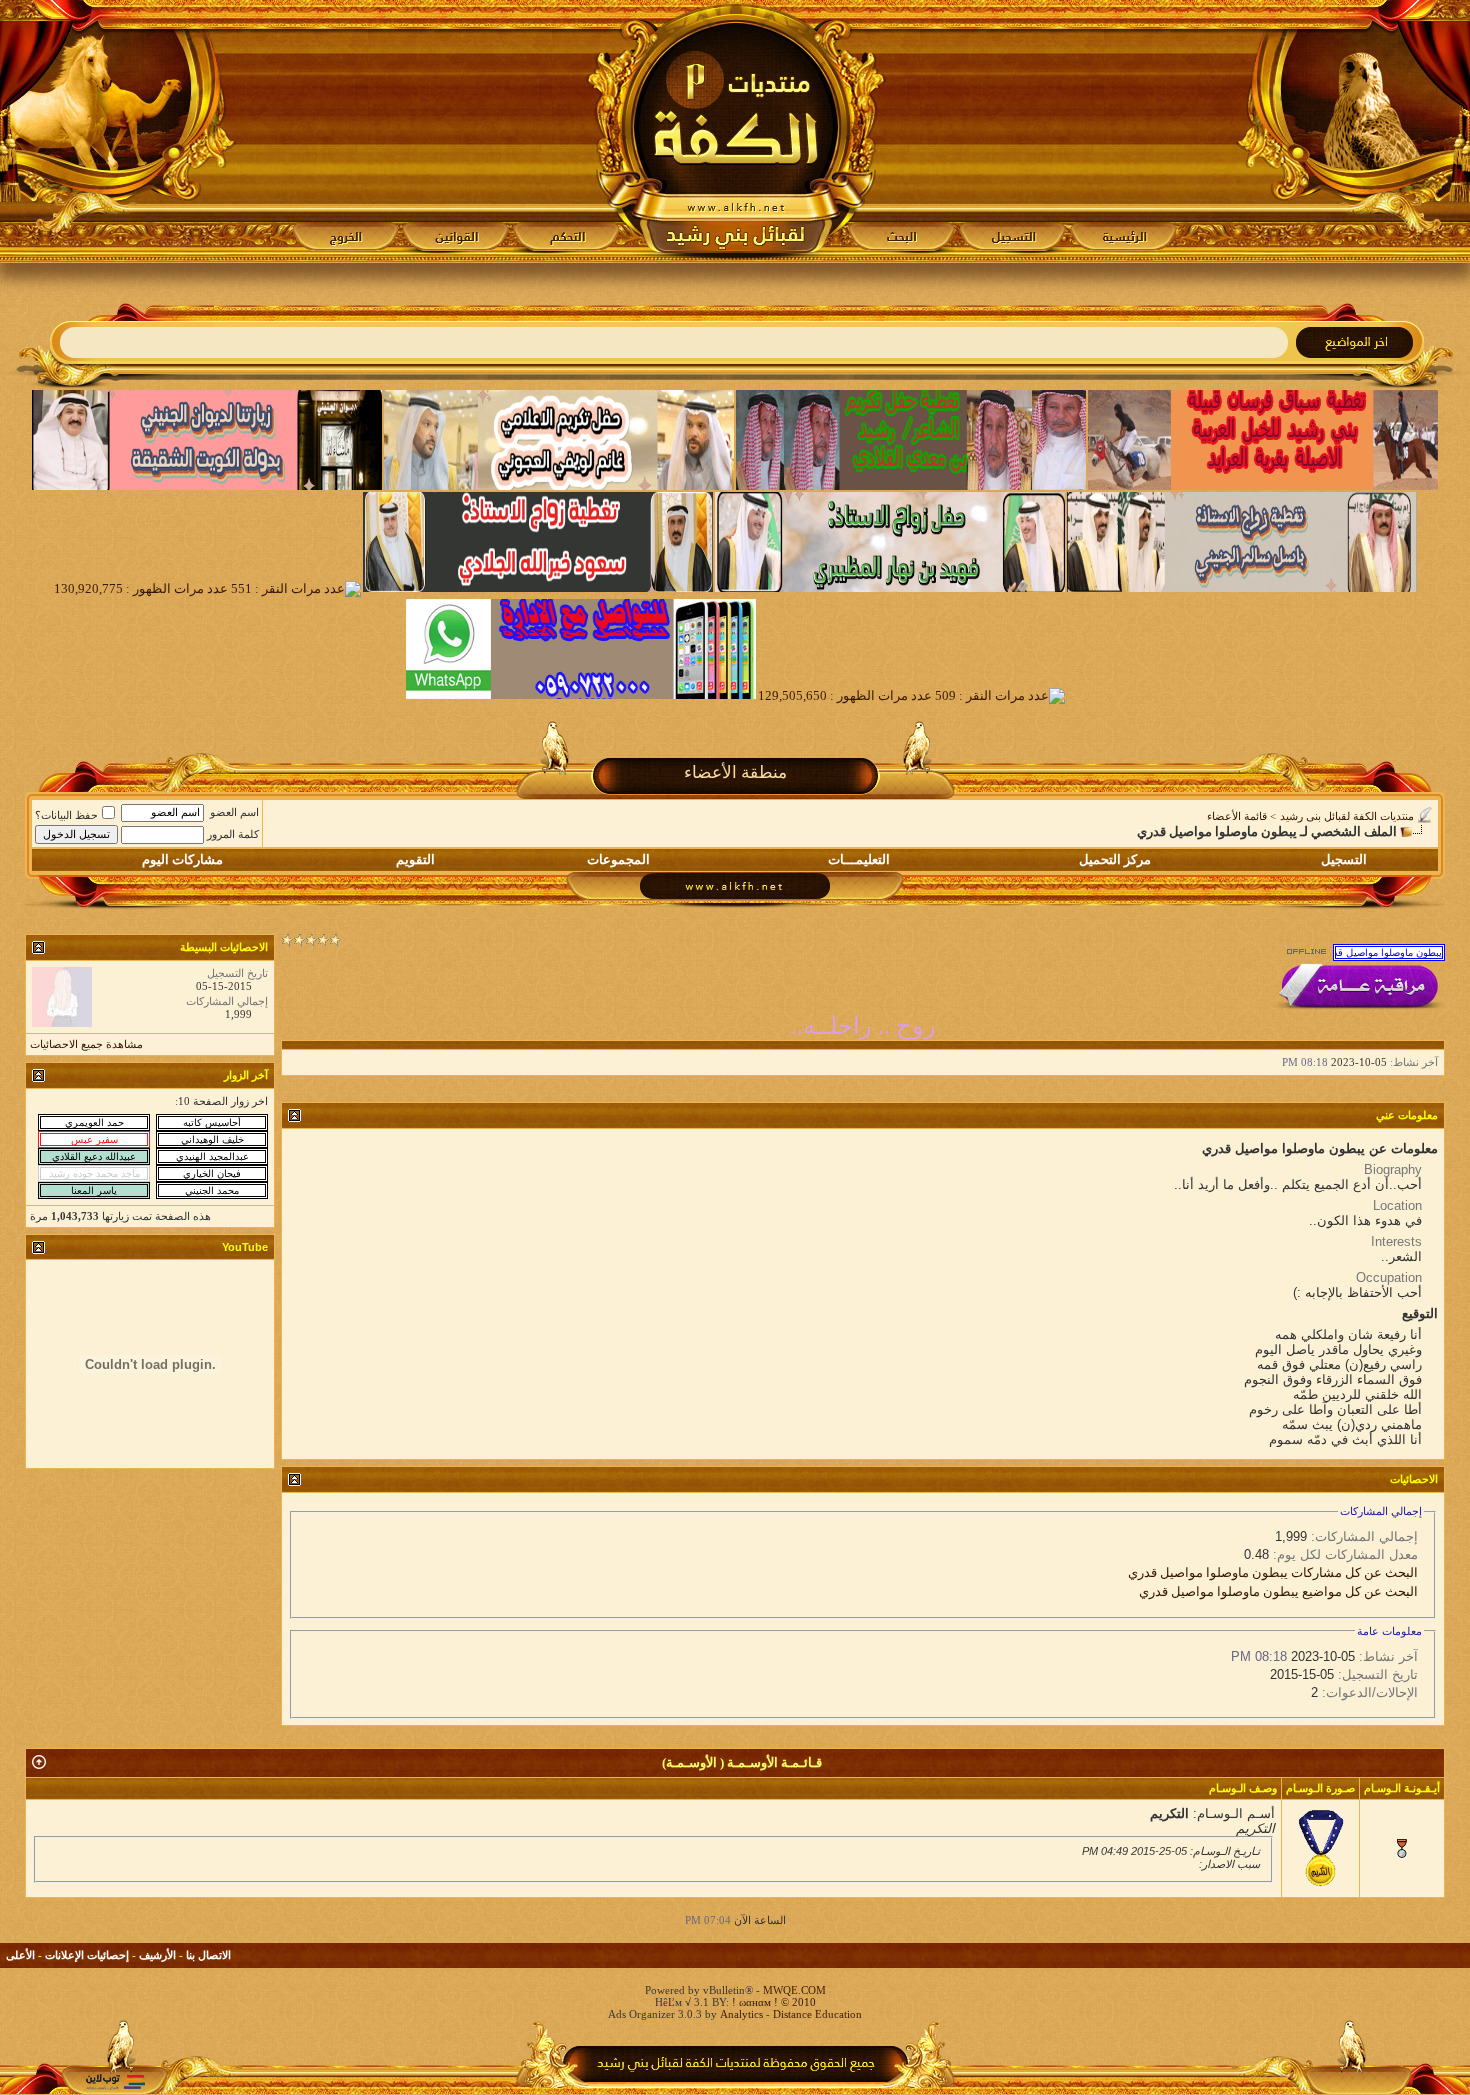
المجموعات (618, 859)
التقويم (415, 859)
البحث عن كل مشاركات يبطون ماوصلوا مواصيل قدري (1273, 1572)
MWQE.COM (794, 1990)
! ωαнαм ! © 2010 (772, 2002)
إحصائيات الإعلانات (87, 1955)
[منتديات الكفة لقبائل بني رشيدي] (735, 131)
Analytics (741, 2014)
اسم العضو (234, 812)
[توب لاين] (115, 2081)
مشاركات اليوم (182, 859)
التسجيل (1344, 859)
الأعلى (20, 1955)
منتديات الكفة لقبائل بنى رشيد (1347, 816)
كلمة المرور (233, 834)
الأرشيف (157, 1955)
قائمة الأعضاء (1237, 816)
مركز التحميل (1115, 859)
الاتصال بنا (208, 1955)
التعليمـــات (859, 859)
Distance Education (817, 2014)
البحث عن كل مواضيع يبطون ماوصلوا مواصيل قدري (1278, 1591)
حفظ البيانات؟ (66, 815)
